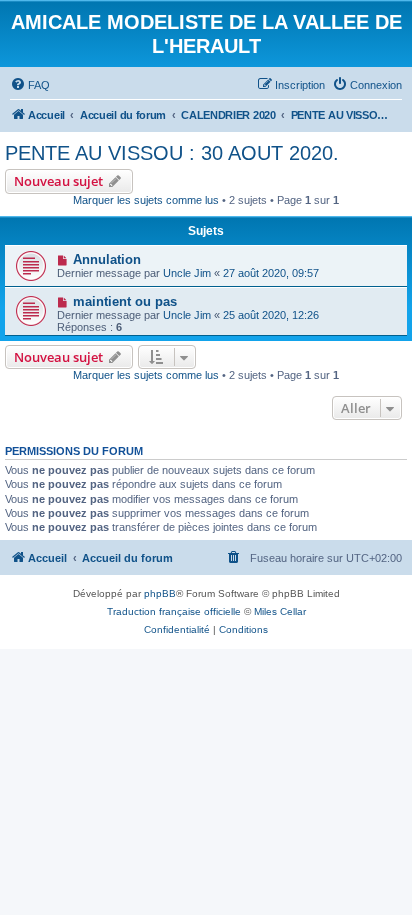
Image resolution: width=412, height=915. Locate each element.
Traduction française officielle (174, 611)
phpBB (160, 593)
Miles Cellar (280, 611)
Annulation (107, 259)
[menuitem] (30, 85)
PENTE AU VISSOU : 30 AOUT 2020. (172, 153)
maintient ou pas (125, 301)
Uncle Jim (187, 273)
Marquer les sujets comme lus (146, 200)
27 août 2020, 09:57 (271, 273)
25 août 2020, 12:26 (271, 315)
